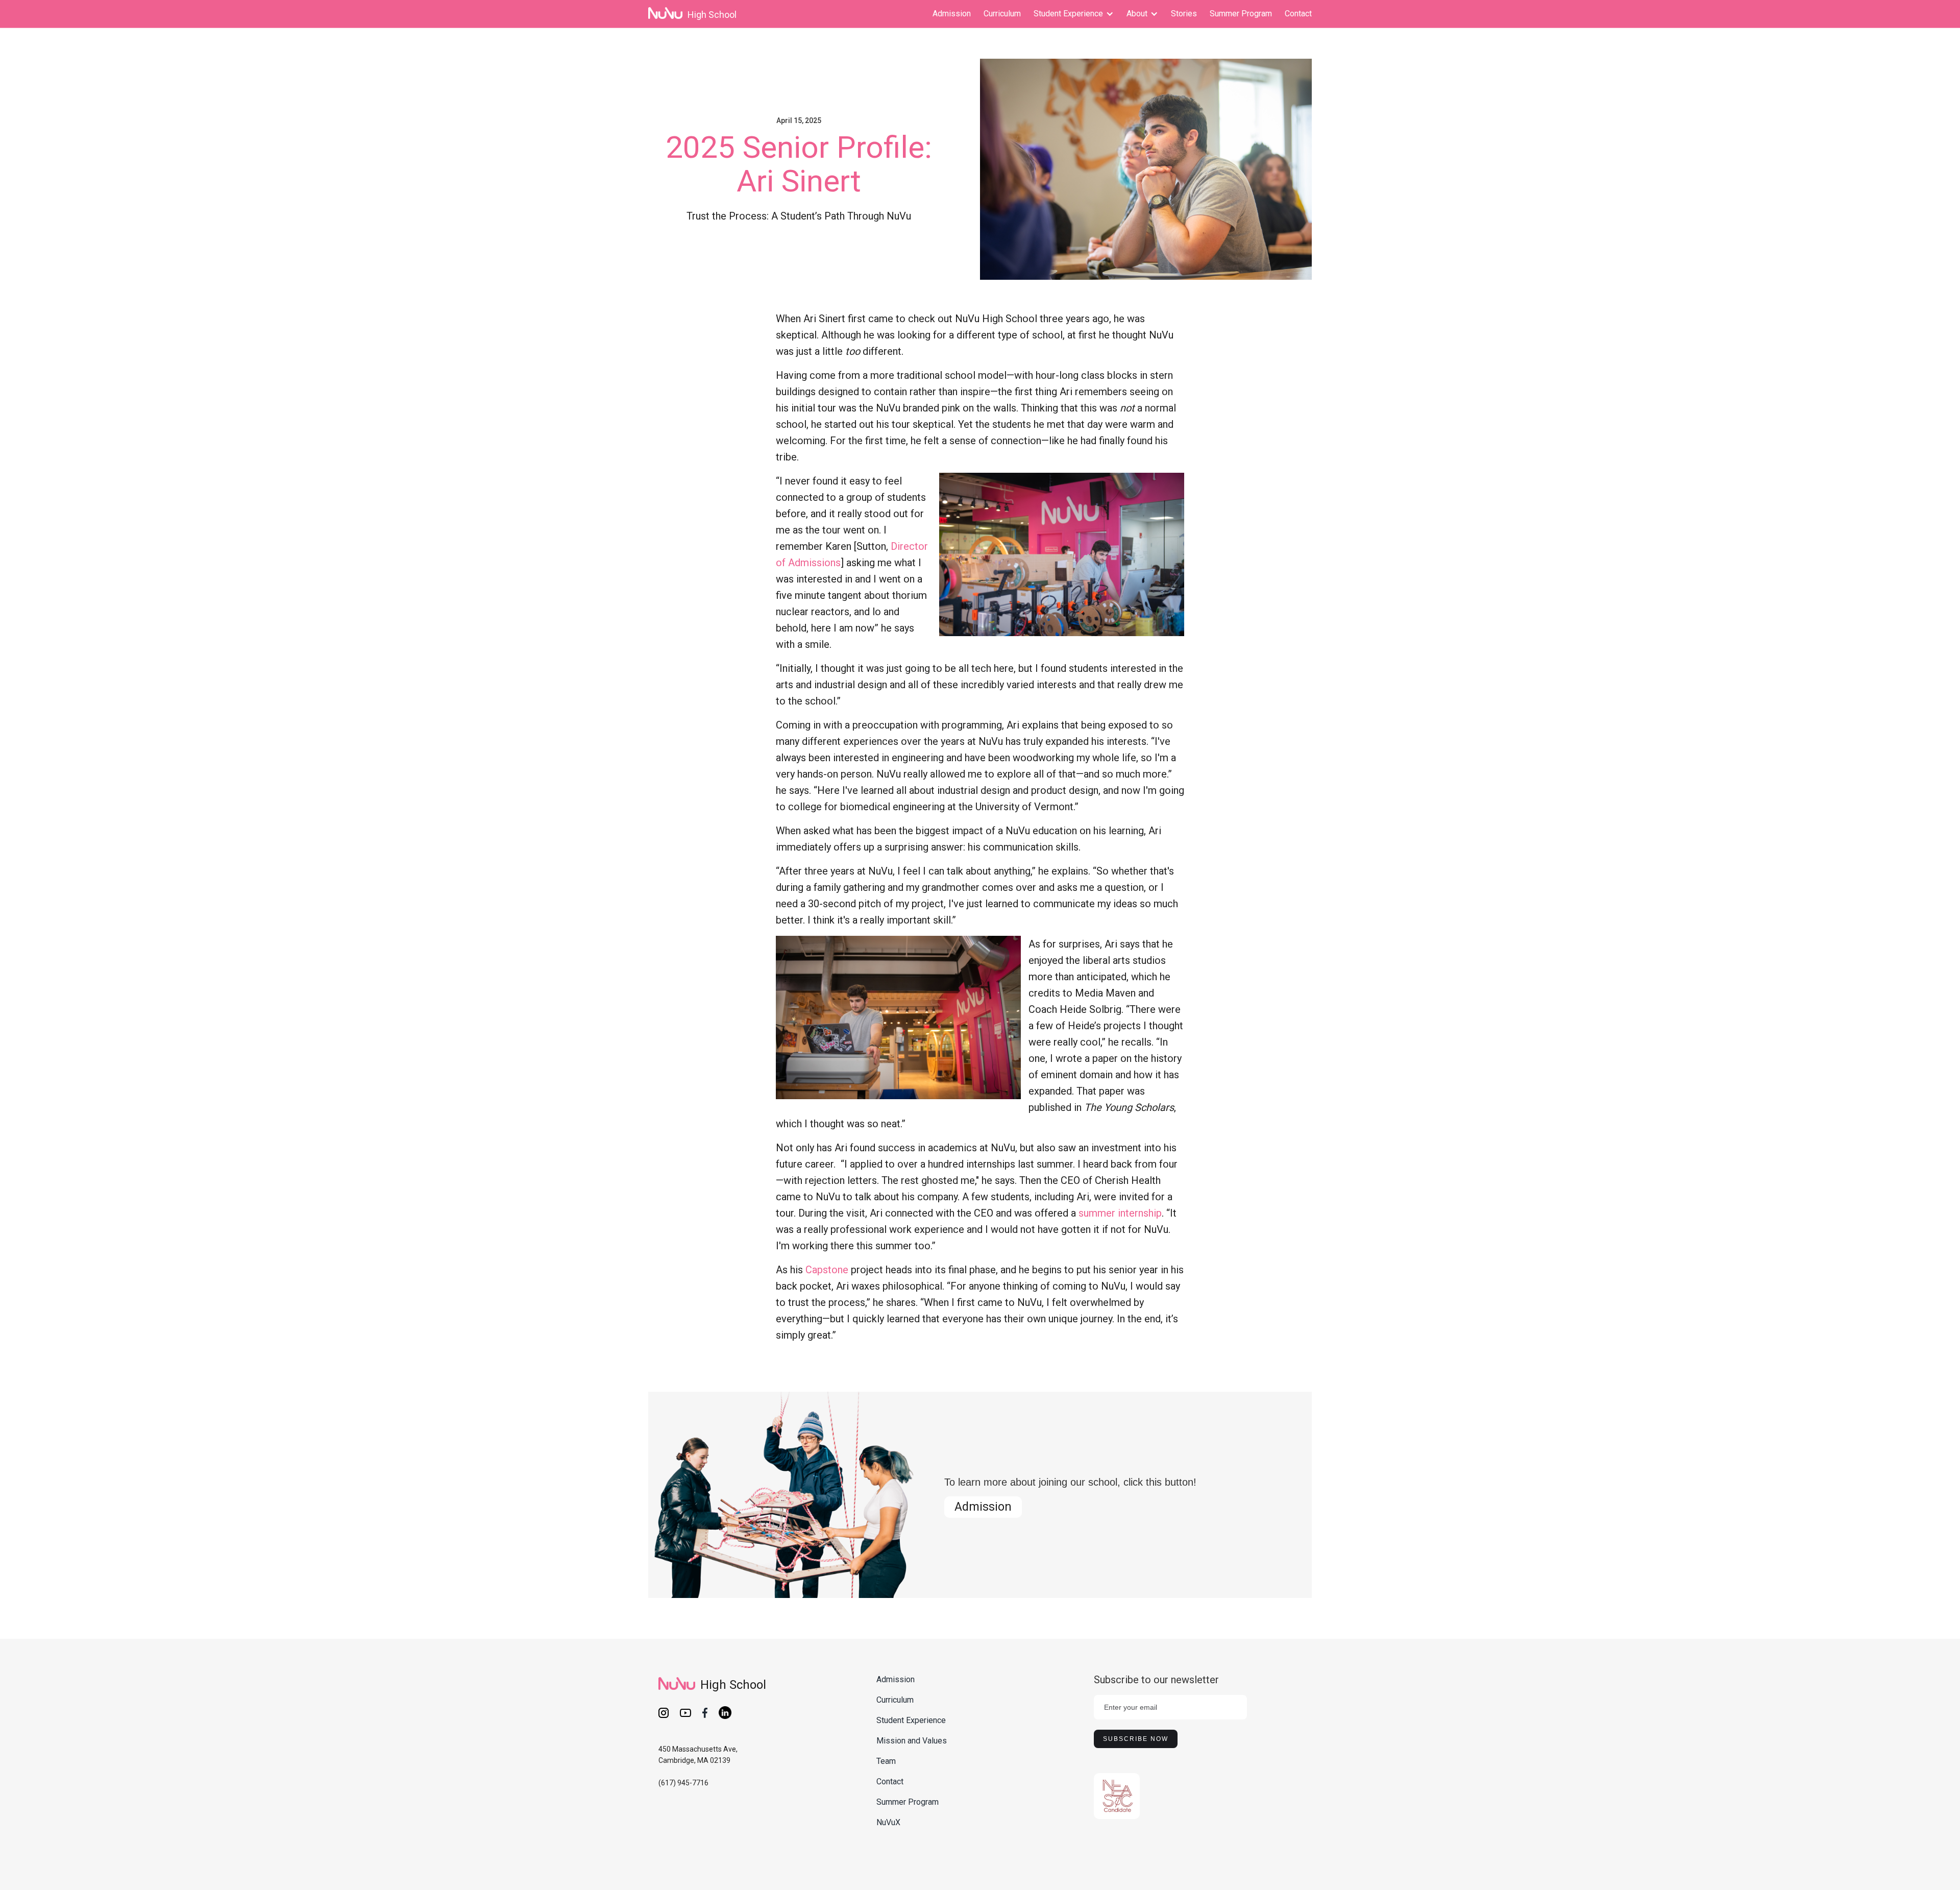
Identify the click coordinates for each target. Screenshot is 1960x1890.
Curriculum (1002, 14)
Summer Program (1241, 14)
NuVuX (888, 1822)
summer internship (1120, 1213)
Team (886, 1761)
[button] (1074, 14)
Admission (952, 14)
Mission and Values (912, 1741)
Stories (1184, 14)
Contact (1298, 14)
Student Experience (911, 1720)
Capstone (827, 1270)
